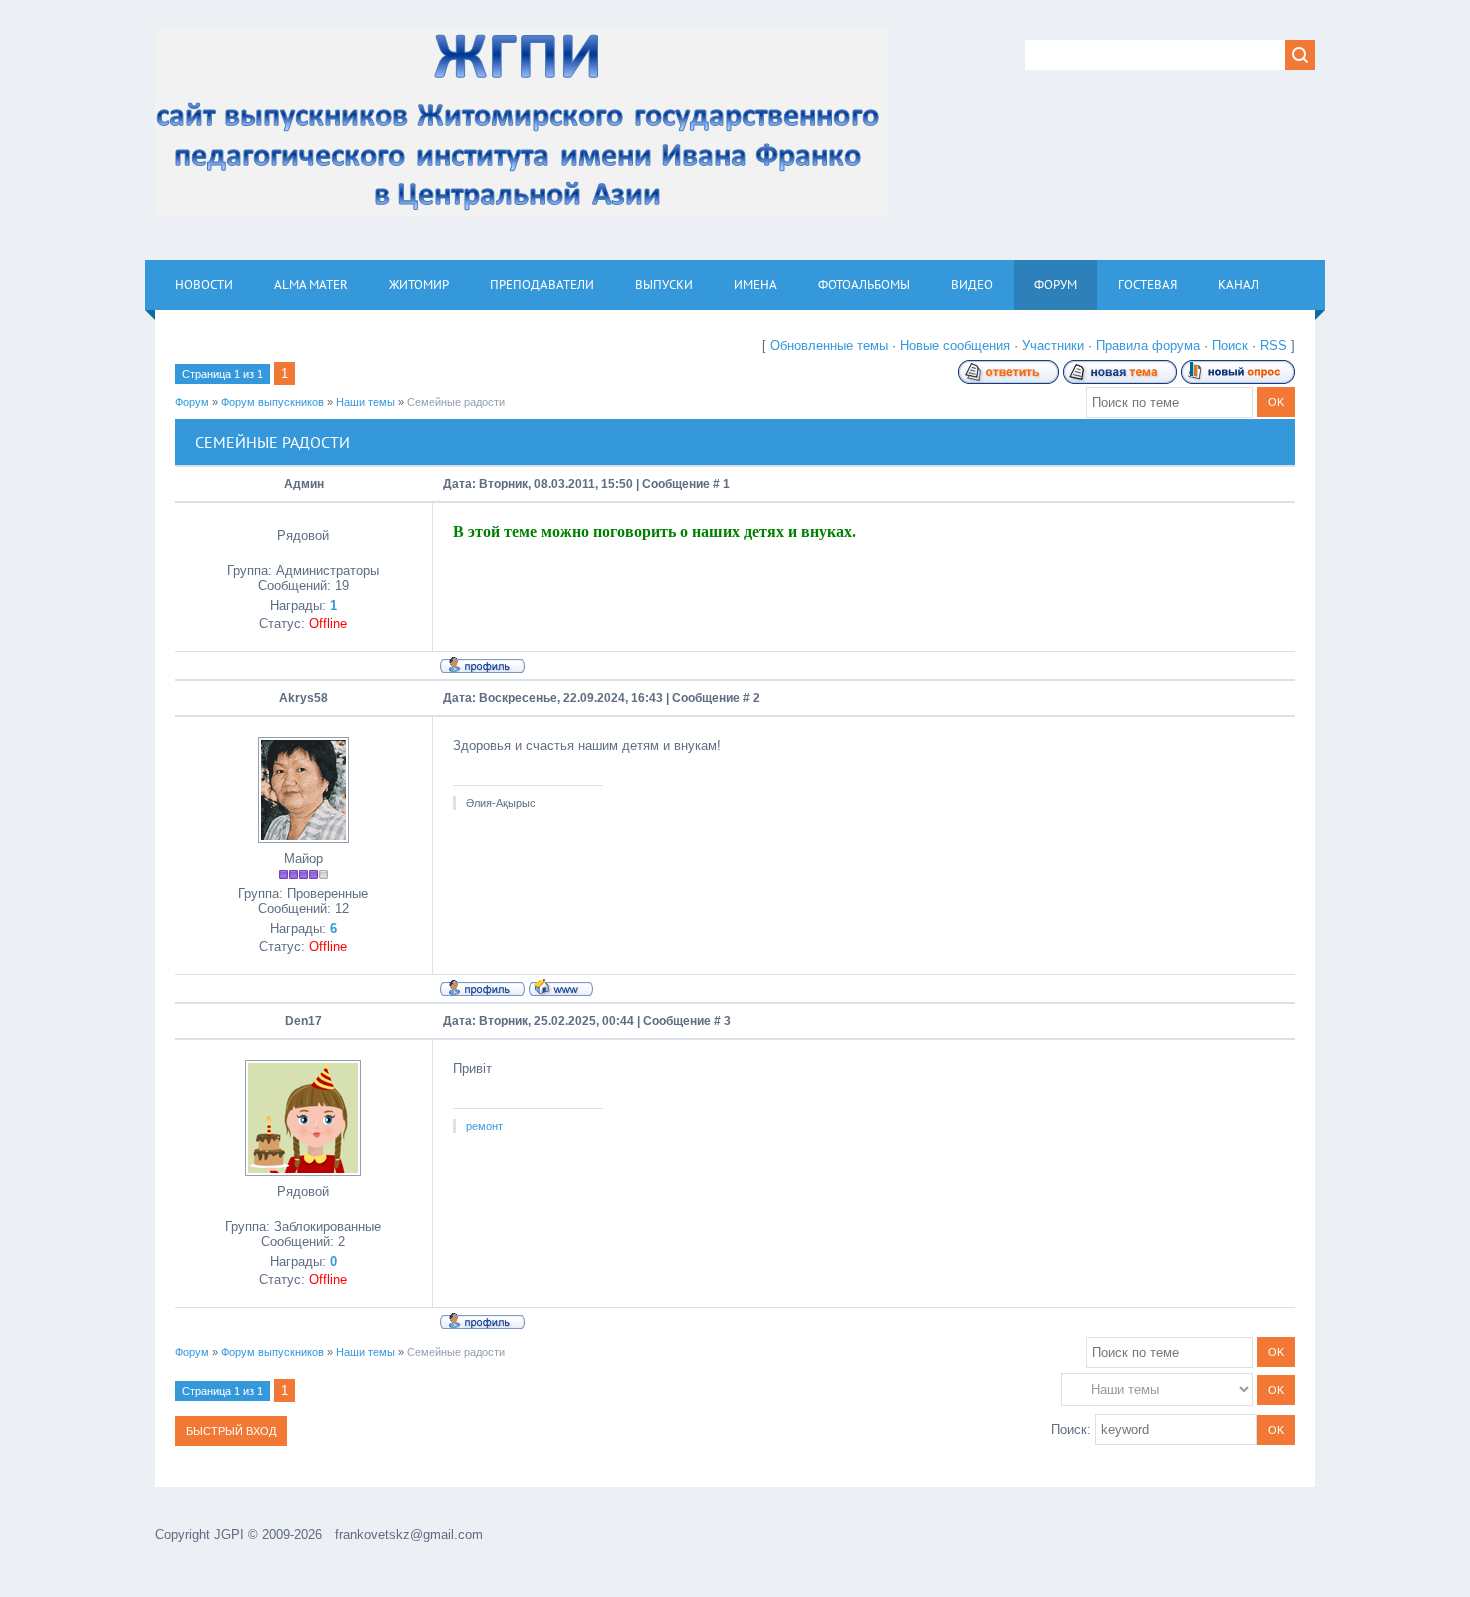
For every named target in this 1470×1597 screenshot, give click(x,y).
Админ (304, 484)
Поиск (1230, 345)
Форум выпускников (272, 402)
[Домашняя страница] (561, 987)
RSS (1273, 345)
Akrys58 (303, 698)
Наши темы (365, 402)
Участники (1053, 345)
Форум (192, 402)
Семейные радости (456, 402)
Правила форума (1148, 345)
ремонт (484, 1126)
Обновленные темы (829, 345)
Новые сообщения (955, 345)
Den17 (303, 1021)
